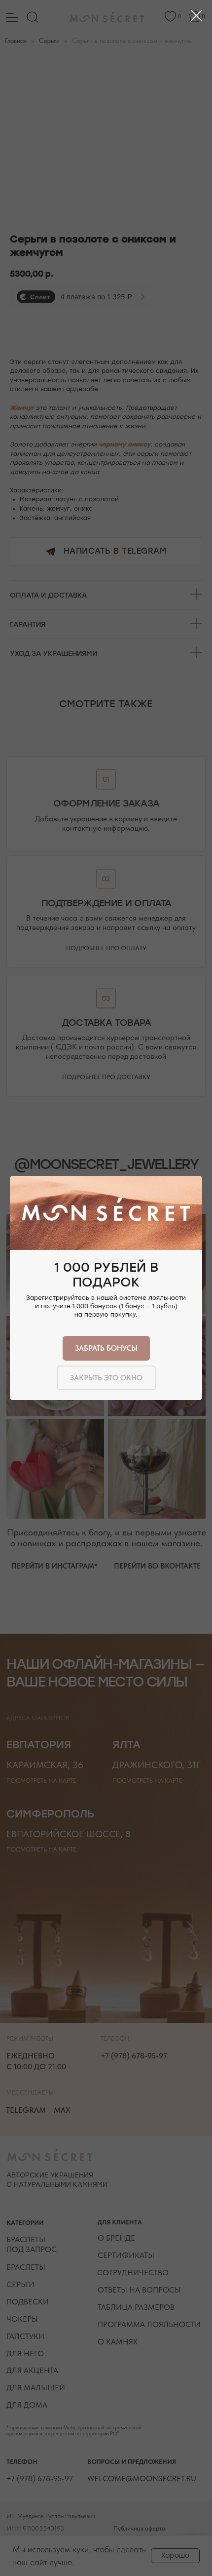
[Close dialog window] (196, 16)
